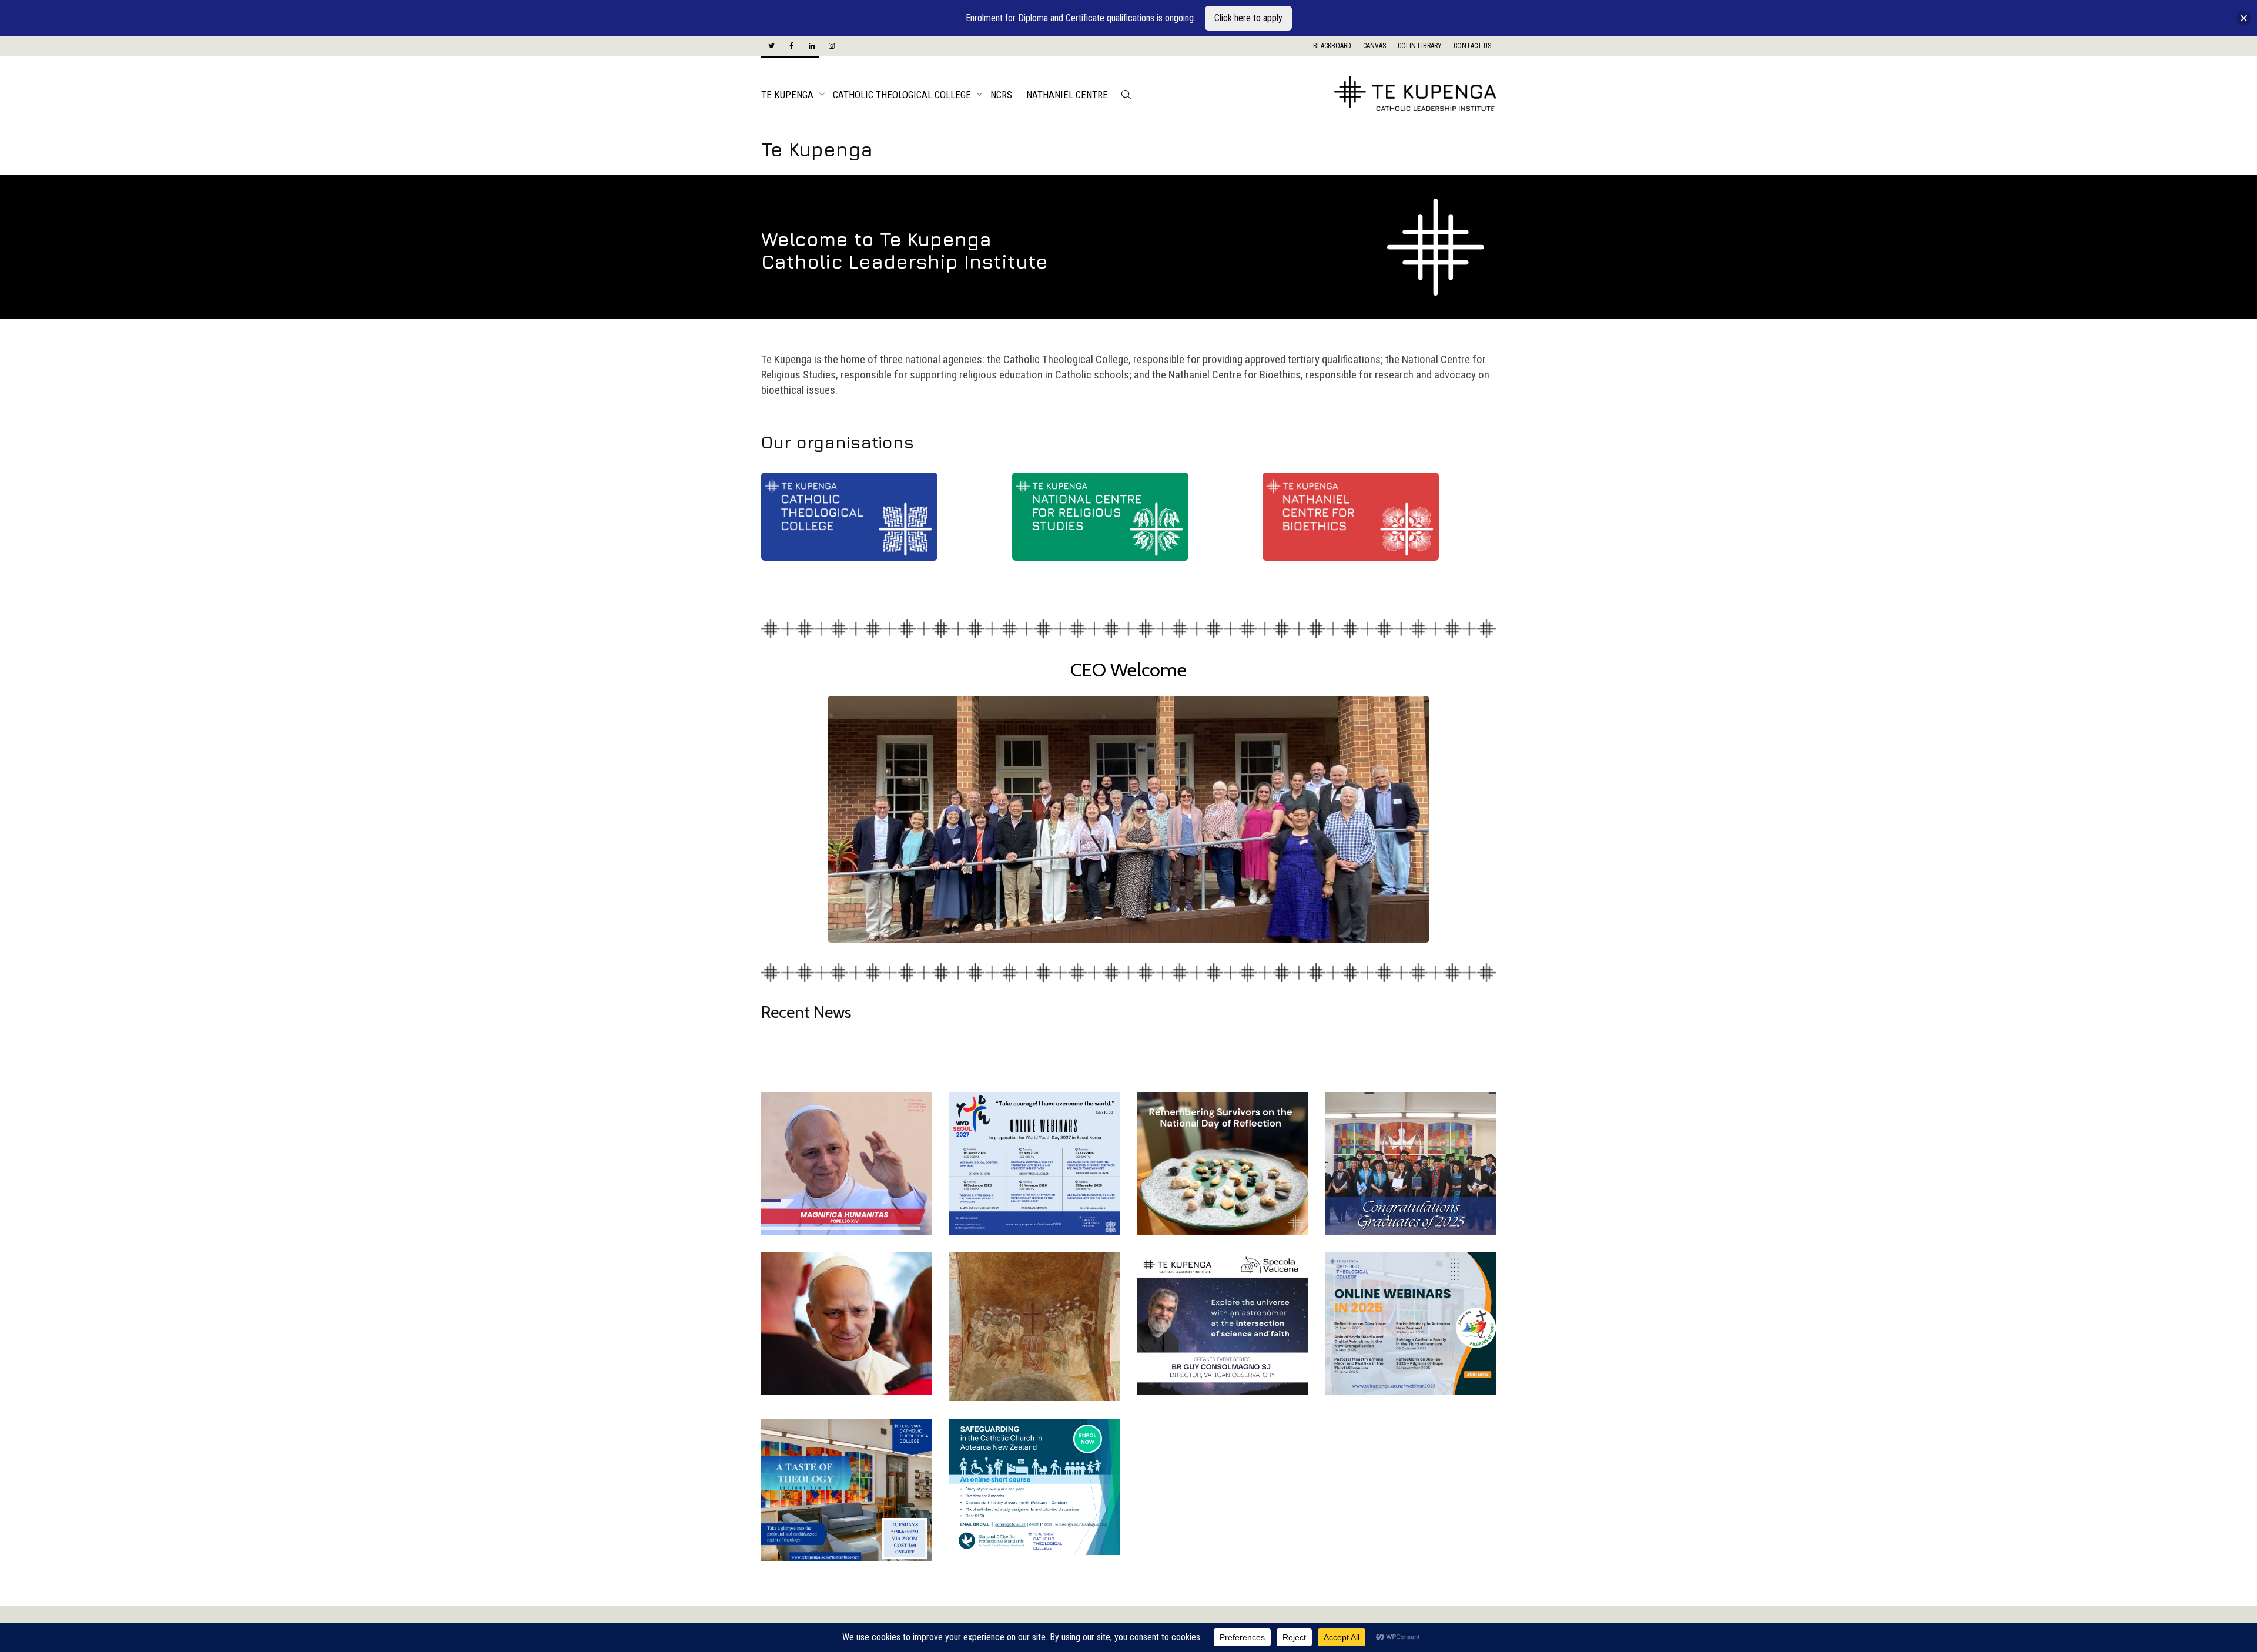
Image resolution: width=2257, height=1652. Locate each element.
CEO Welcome (1128, 670)
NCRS (1001, 95)
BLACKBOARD (1332, 46)
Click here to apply (1248, 18)
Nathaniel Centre (1067, 95)
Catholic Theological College (903, 95)
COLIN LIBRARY (1420, 46)
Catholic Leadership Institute (905, 262)
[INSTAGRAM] (831, 46)
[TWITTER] (771, 46)
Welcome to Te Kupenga (876, 239)
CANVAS (1374, 46)
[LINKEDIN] (811, 46)
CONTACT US (1472, 46)
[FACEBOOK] (791, 46)
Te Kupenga (788, 95)
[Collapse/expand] (2244, 19)
